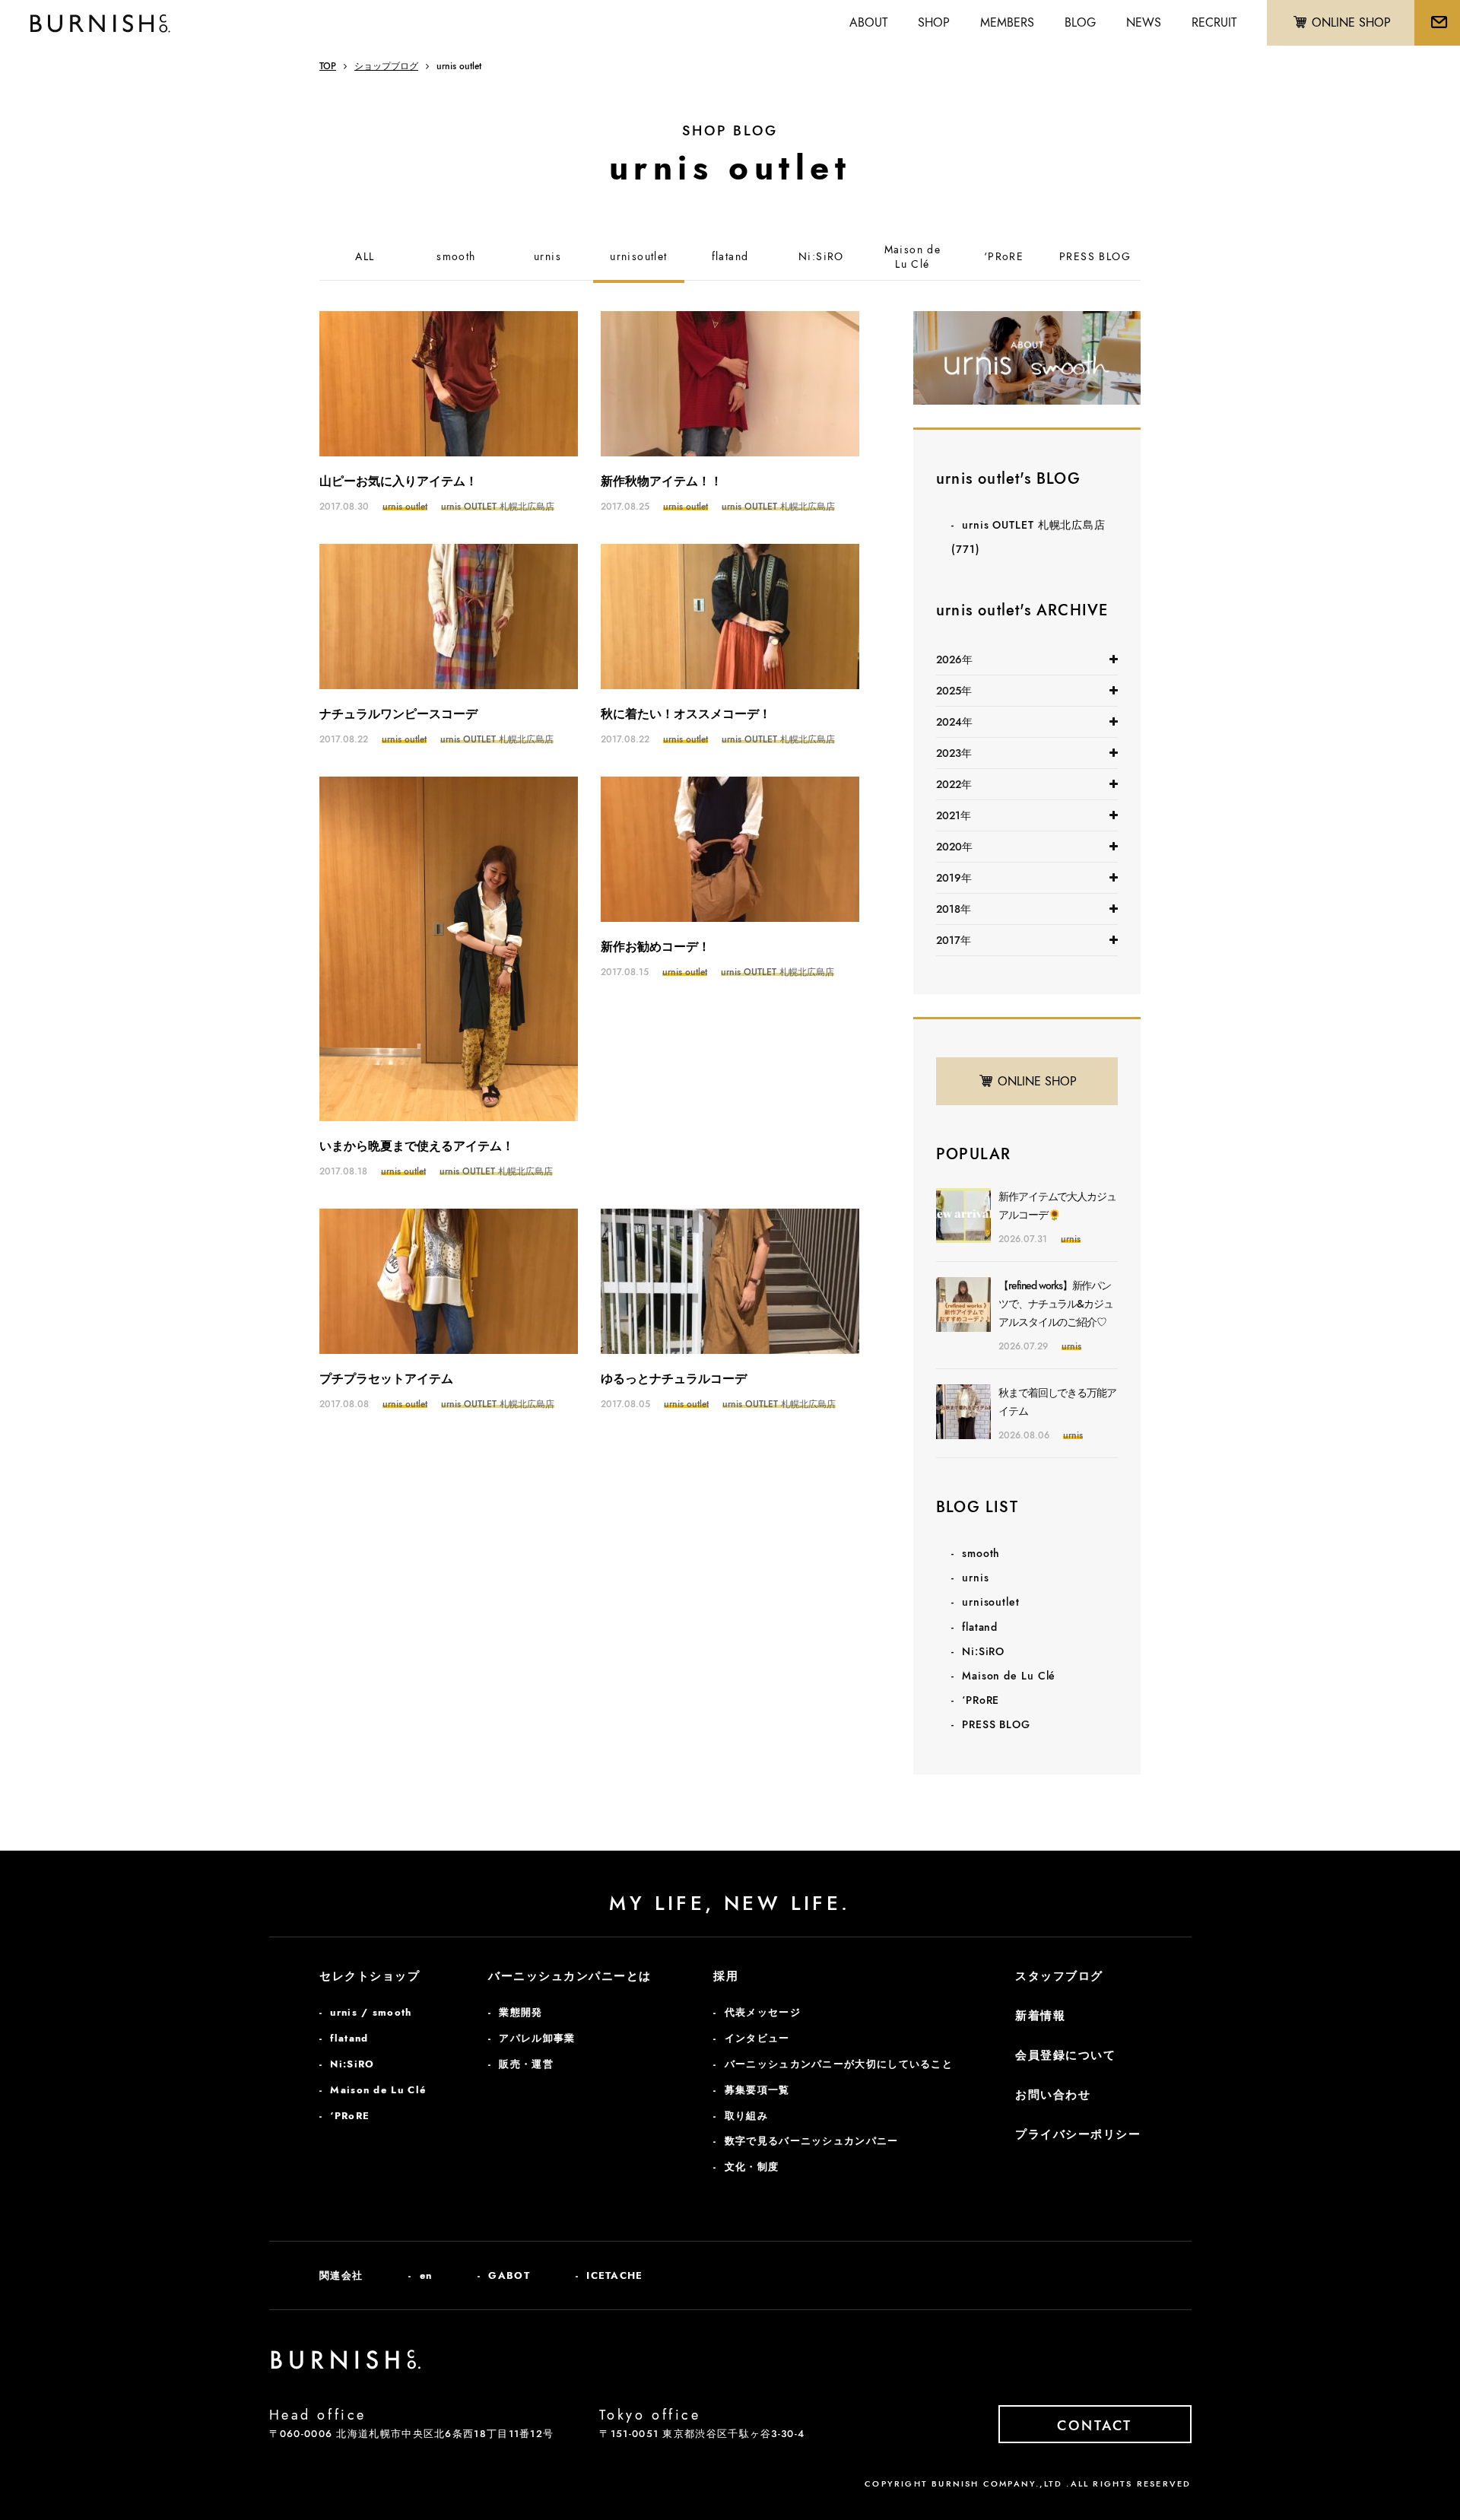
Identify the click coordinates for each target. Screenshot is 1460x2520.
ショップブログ (386, 66)
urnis (547, 257)
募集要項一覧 (757, 2090)
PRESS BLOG (1095, 257)
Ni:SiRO (821, 257)
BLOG (1080, 22)
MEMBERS (1007, 22)
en (426, 2275)
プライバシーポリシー (1078, 2134)
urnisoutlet (638, 257)
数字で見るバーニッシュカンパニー (812, 2141)
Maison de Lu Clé (1009, 1676)
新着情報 (1040, 2016)
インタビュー (757, 2038)
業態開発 (521, 2012)
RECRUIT (1214, 22)
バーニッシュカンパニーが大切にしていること (839, 2064)
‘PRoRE (1004, 257)
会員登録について (1065, 2055)
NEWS (1144, 22)
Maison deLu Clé (913, 257)
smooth (456, 257)
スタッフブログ (1059, 1976)
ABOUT (868, 22)
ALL (365, 257)
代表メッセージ (763, 2012)
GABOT (509, 2275)
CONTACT (1095, 2426)
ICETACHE (614, 2275)
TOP (328, 66)
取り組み (746, 2116)
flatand (730, 257)
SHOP (934, 22)
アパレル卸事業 (537, 2038)
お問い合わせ (1053, 2095)
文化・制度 (752, 2167)
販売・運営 (526, 2064)
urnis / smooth (371, 2012)
